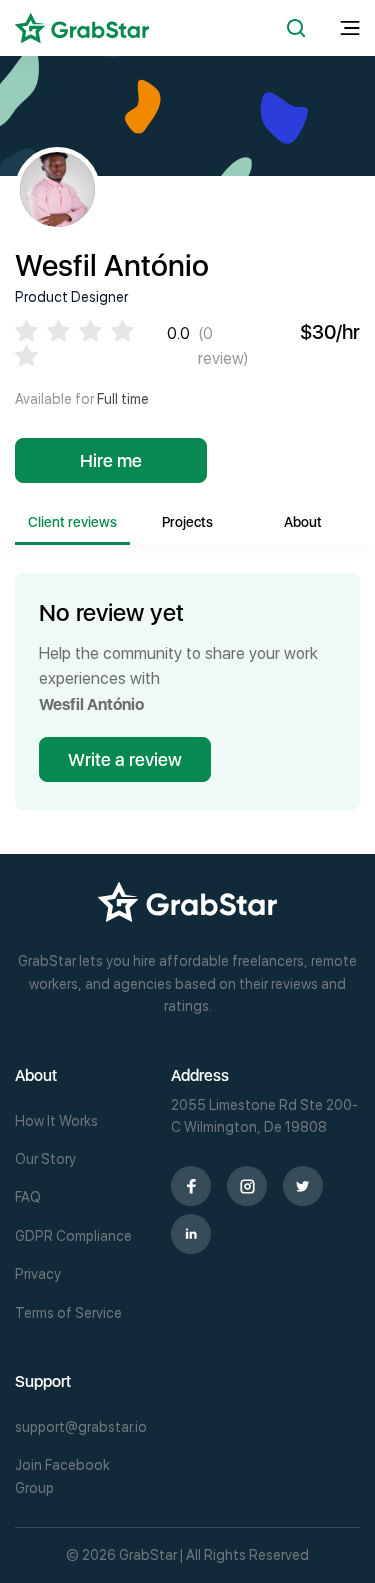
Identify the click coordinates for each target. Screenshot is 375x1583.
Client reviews (72, 522)
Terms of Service (68, 1313)
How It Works (56, 1121)
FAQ (28, 1197)
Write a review (125, 759)
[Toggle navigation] (350, 28)
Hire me (111, 460)
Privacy (38, 1274)
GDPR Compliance (73, 1236)
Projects (187, 522)
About (303, 522)
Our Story (45, 1159)
